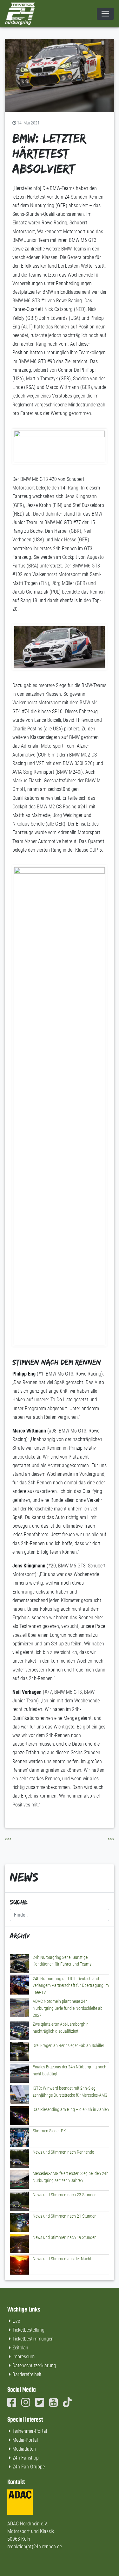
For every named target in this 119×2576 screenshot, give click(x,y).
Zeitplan (20, 2348)
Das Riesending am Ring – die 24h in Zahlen (71, 2110)
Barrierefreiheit (27, 2374)
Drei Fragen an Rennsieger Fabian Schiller (68, 2046)
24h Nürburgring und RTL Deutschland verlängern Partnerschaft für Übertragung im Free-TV (71, 1986)
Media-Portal (25, 2440)
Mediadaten (24, 2449)
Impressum (23, 2357)
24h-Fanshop (26, 2458)
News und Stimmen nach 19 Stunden (65, 2238)
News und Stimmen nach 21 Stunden (65, 2216)
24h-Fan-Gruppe (29, 2467)
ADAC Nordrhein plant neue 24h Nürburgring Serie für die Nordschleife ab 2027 (68, 2008)
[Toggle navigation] (105, 14)
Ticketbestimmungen (33, 2339)
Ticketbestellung (28, 2330)
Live (16, 2321)
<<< (8, 1839)
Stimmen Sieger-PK (49, 2131)
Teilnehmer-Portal (30, 2431)
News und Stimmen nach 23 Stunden (65, 2195)
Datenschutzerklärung (34, 2365)
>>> (111, 1839)
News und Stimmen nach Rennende (63, 2152)
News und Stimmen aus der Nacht (62, 2259)
